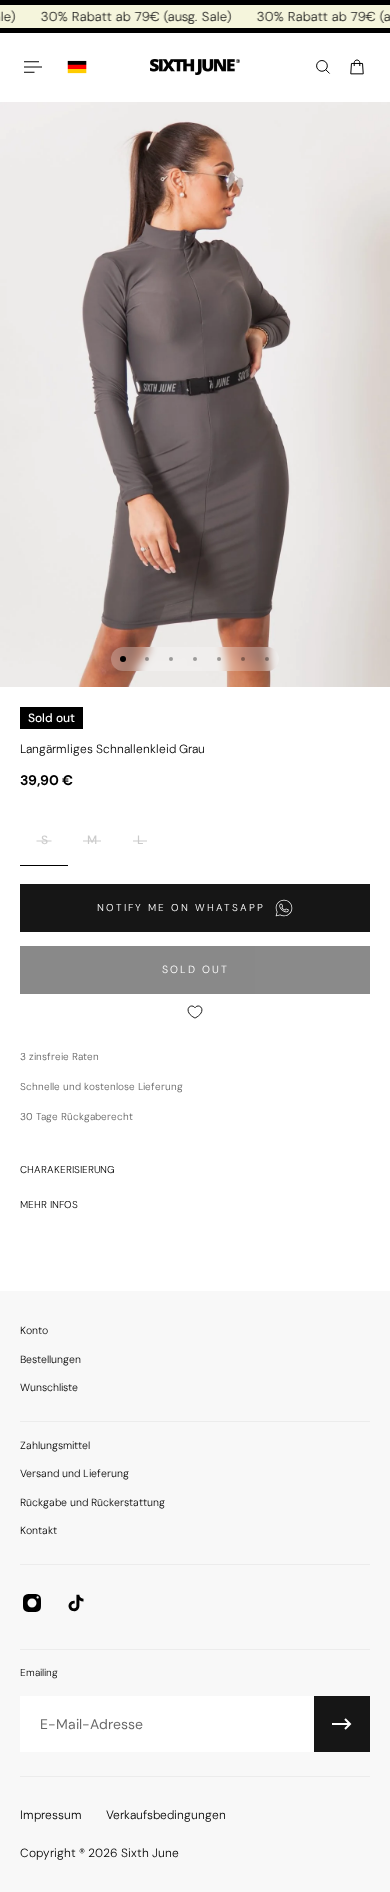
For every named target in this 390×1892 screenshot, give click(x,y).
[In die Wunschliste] (195, 1012)
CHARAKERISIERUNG (67, 1169)
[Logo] (195, 67)
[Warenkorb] (357, 67)
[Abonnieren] (342, 1724)
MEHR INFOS (49, 1204)
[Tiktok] (76, 1603)
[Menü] (36, 67)
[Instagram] (32, 1603)
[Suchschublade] (323, 67)
